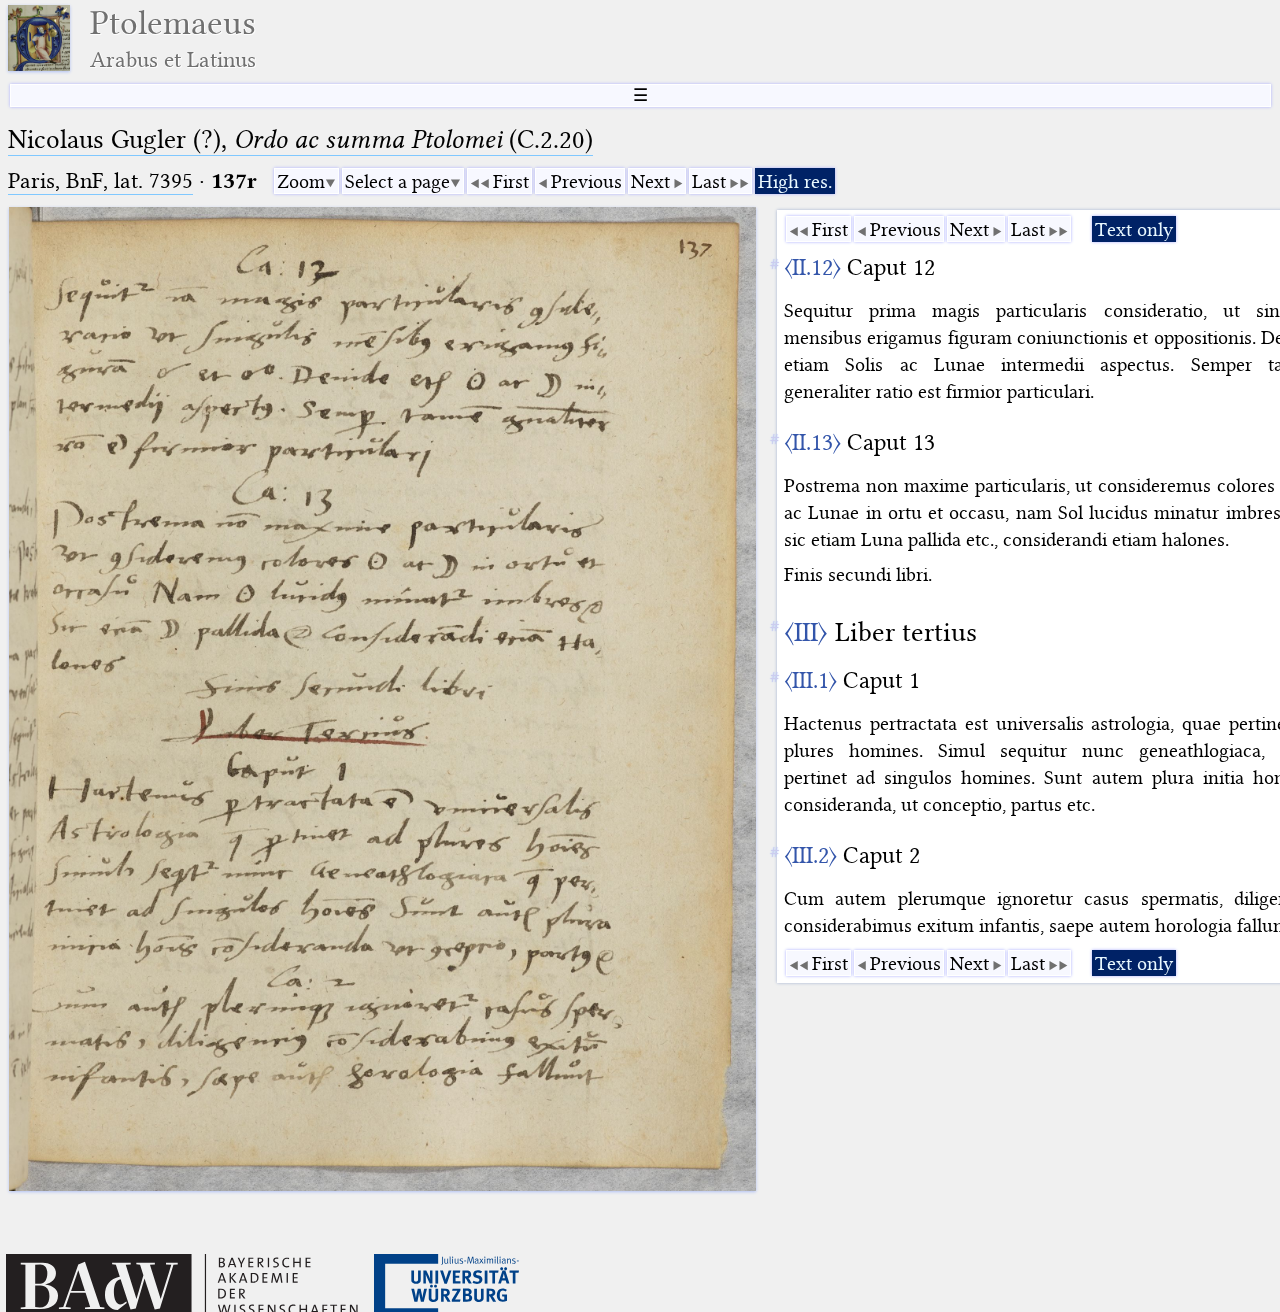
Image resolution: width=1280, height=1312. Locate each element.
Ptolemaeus (173, 38)
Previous (586, 181)
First (511, 181)
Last (709, 181)
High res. (795, 181)
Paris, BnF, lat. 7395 (100, 180)
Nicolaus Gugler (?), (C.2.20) (300, 139)
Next (650, 181)
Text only (1134, 229)
